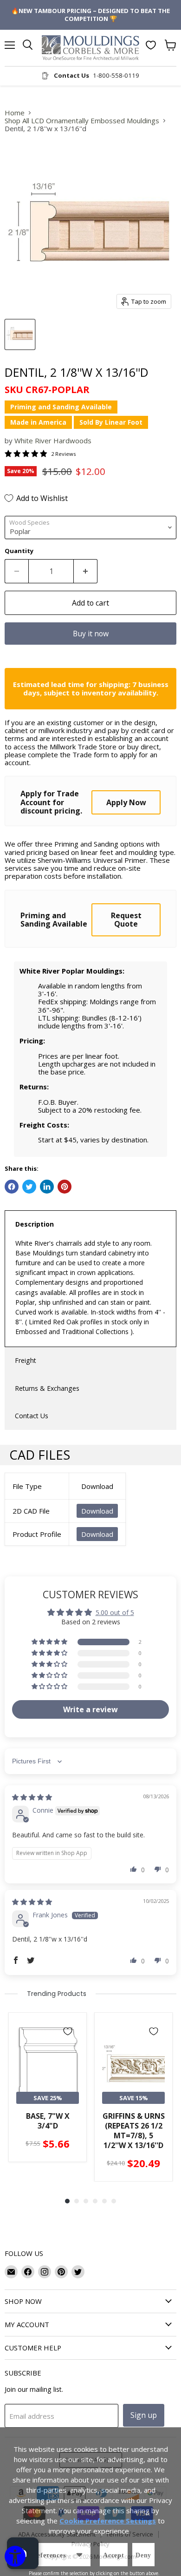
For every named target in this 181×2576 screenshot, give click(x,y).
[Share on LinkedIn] (47, 1187)
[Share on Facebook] (12, 1187)
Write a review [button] (90, 1709)
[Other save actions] (79, 2555)
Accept (114, 2555)
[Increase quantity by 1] (86, 571)
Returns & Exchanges (47, 1388)
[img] (32, 1797)
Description (35, 1224)
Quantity (19, 551)
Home (15, 113)
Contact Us (32, 1416)
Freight (26, 1360)
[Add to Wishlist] (68, 2031)
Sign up (144, 2415)
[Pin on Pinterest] (65, 1187)
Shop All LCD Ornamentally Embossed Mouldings (82, 121)
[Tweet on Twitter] (29, 1187)
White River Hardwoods (53, 440)
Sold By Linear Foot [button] (111, 422)
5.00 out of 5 (115, 1612)
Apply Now (126, 802)
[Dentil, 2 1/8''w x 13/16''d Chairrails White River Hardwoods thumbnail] (20, 334)
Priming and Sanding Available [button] (61, 407)
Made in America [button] (38, 422)
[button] (50, 1642)
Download (97, 1511)
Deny (143, 2555)
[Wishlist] (151, 45)
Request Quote (126, 920)
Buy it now (91, 634)
